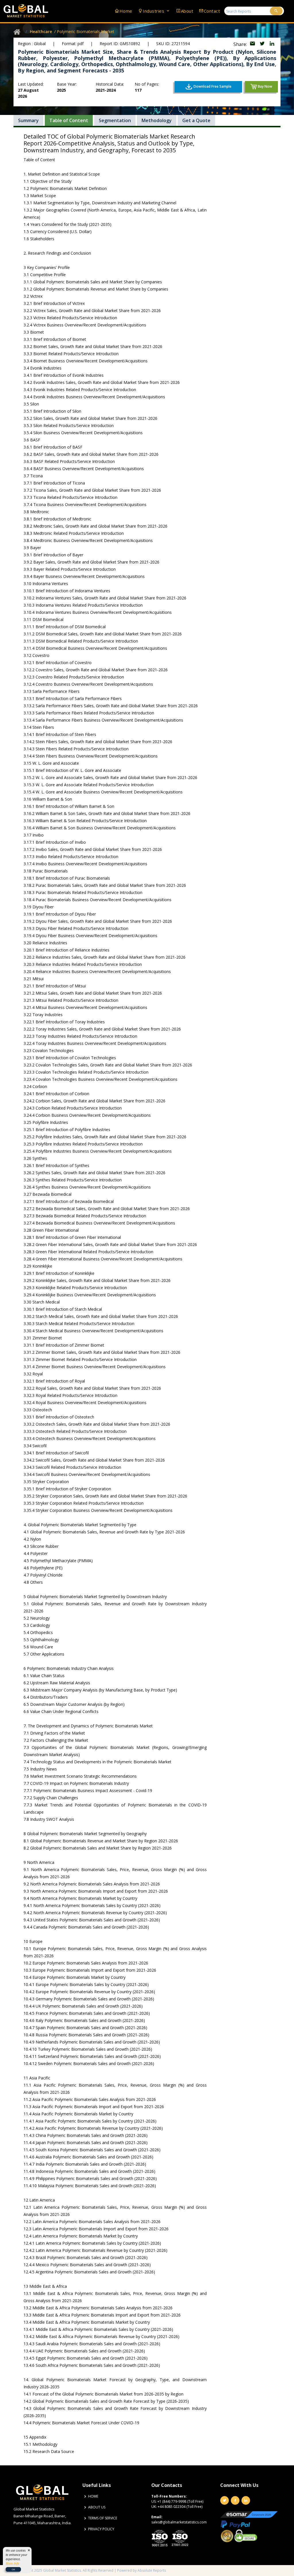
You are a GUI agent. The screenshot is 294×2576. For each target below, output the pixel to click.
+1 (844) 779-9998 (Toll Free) (180, 2501)
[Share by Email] (253, 44)
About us (97, 2507)
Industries (154, 11)
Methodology (157, 120)
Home (126, 11)
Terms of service (103, 2518)
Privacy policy (101, 2529)
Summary (28, 120)
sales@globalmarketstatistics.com (179, 2522)
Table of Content (69, 120)
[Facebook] (235, 2500)
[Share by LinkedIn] (272, 44)
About (187, 11)
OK (13, 2569)
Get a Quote (196, 120)
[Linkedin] (246, 2500)
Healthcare (41, 31)
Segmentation (115, 120)
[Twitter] (225, 2500)
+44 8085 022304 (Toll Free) (180, 2507)
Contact (212, 11)
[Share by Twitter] (263, 44)
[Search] (276, 11)
